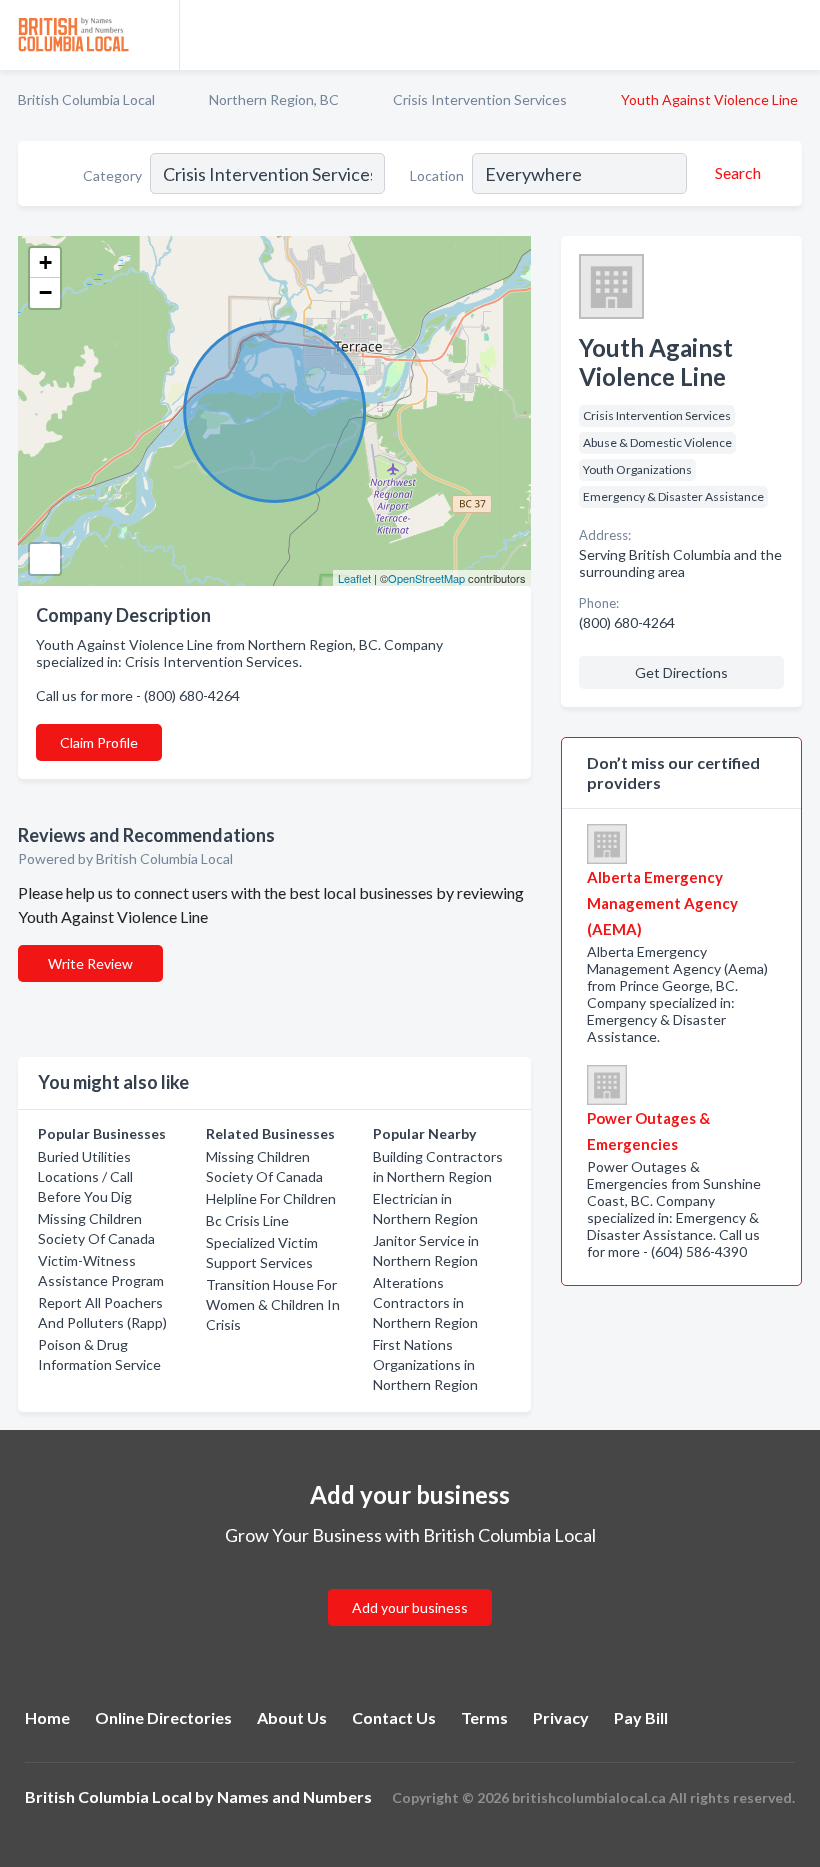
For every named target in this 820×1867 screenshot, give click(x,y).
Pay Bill (641, 1717)
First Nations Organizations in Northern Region (425, 1364)
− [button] (45, 292)
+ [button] (45, 262)
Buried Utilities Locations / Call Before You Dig (85, 1176)
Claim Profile (99, 742)
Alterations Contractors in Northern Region (425, 1302)
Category (112, 175)
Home (47, 1717)
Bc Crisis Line (247, 1220)
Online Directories (163, 1717)
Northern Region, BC (274, 99)
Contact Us (394, 1717)
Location (437, 175)
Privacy (561, 1717)
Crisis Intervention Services (480, 99)
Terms (484, 1717)
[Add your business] (410, 1583)
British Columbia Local (86, 99)
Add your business (410, 1607)
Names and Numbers (294, 1796)
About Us (292, 1717)
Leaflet (354, 578)
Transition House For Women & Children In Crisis (273, 1304)
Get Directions (681, 672)
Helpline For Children (271, 1198)
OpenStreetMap (426, 578)
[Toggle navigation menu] (793, 35)
